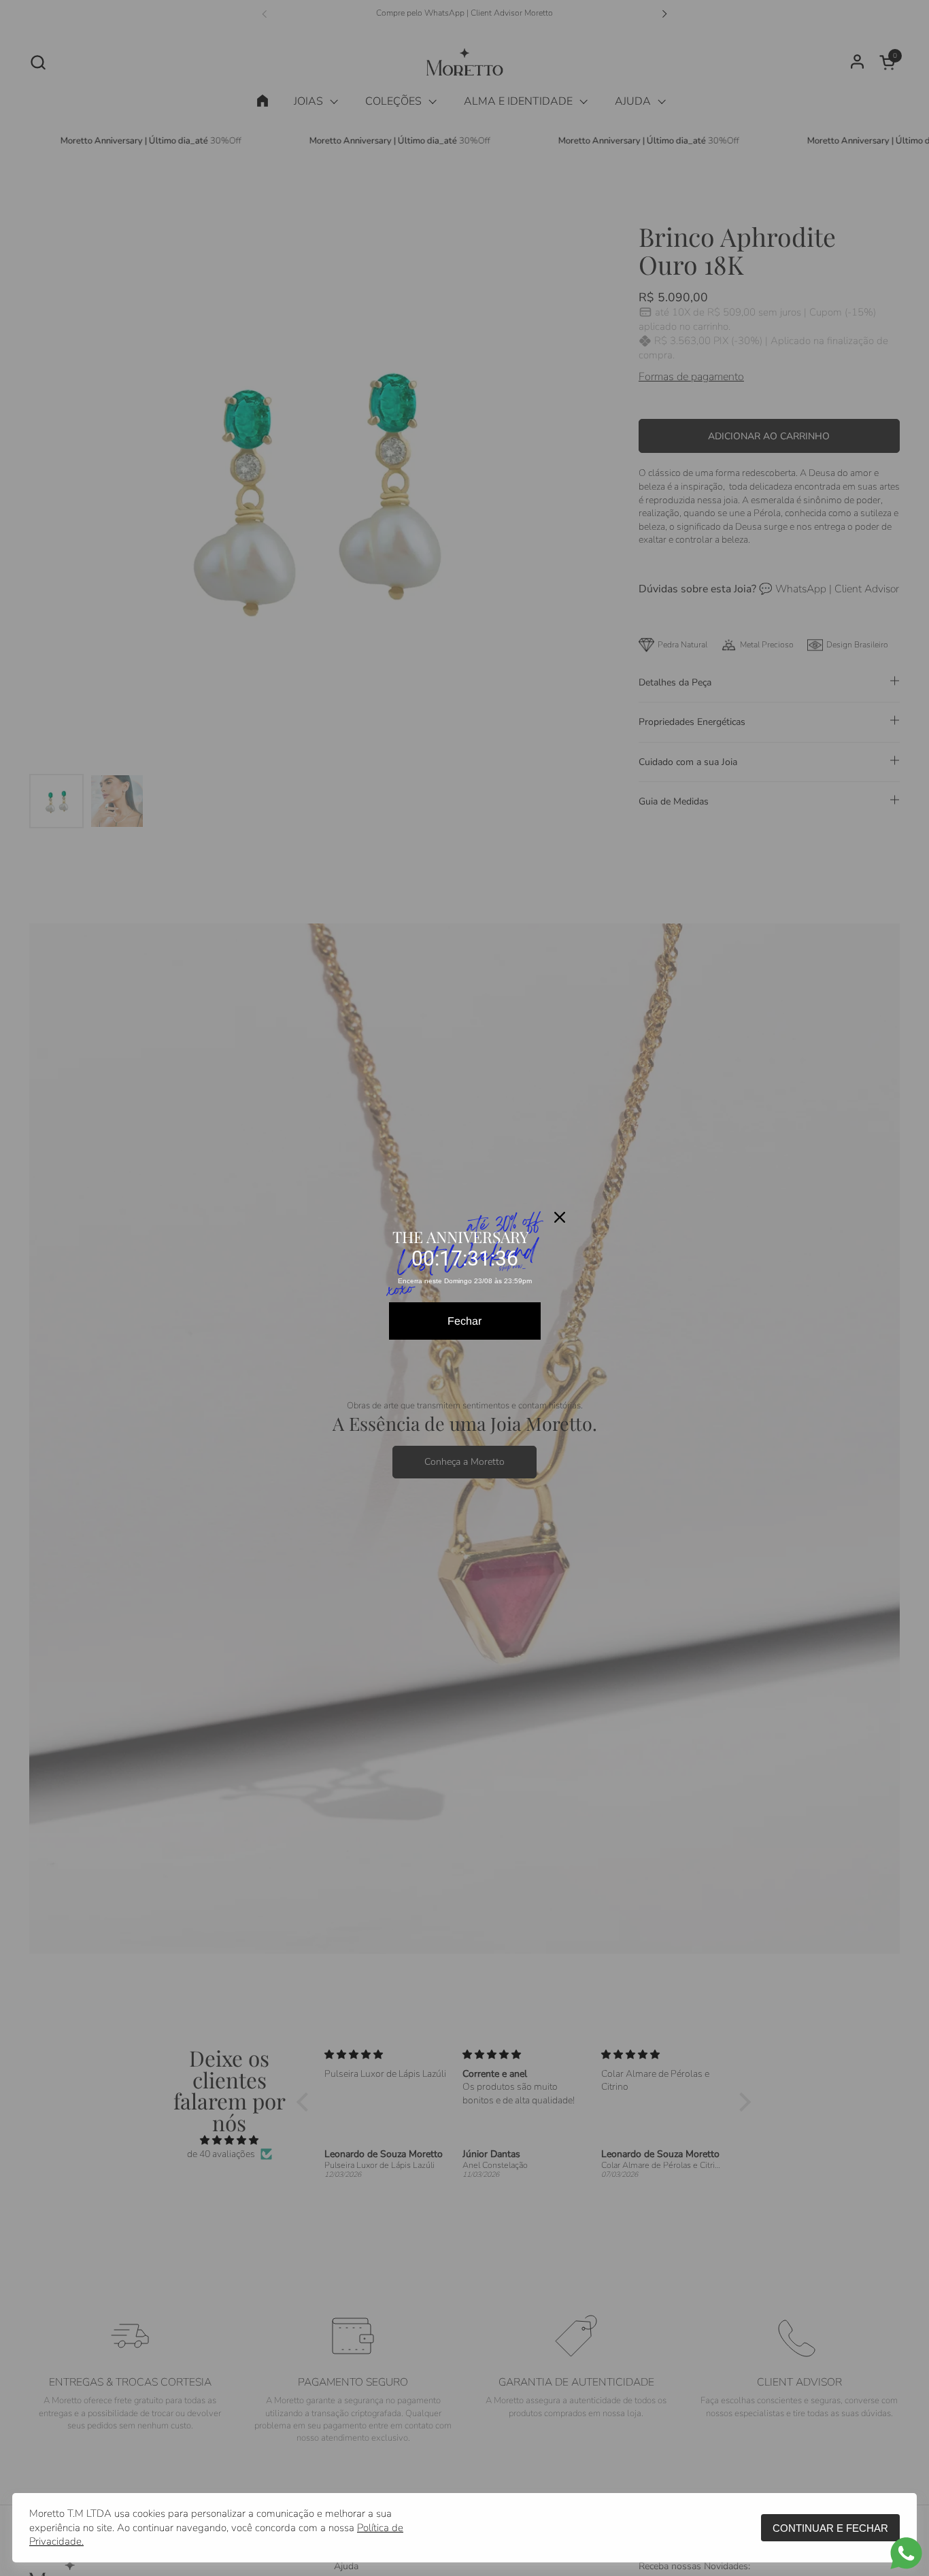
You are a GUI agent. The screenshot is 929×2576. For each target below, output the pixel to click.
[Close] (560, 1217)
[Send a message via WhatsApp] (906, 2553)
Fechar (464, 1321)
